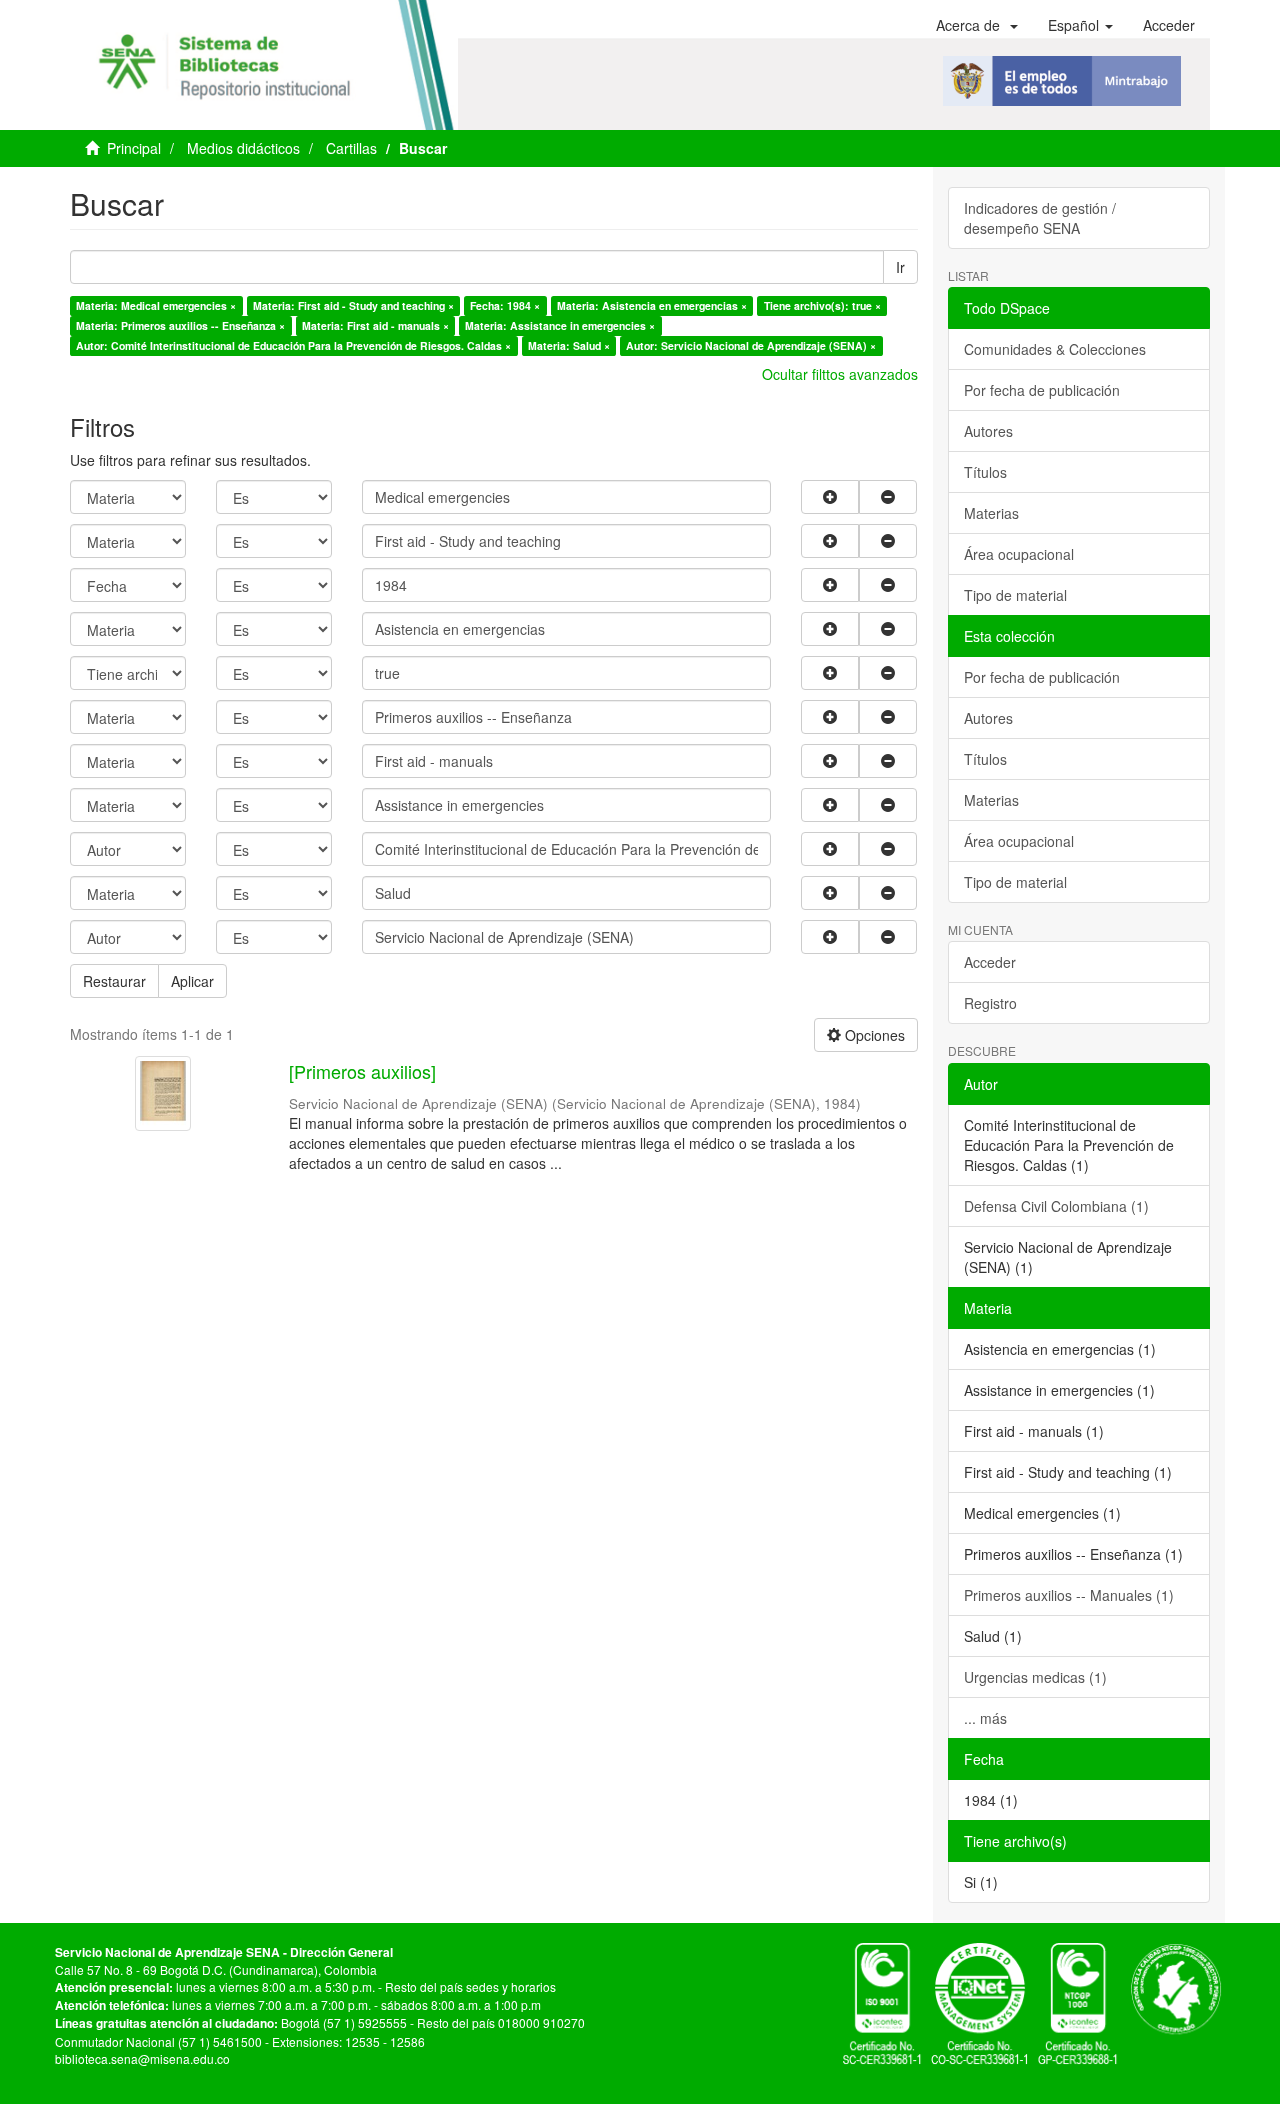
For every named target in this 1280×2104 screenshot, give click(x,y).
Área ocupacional (1019, 554)
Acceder (990, 962)
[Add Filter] (830, 497)
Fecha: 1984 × (505, 305)
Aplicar (192, 981)
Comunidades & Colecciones (1055, 349)
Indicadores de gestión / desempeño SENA (1040, 218)
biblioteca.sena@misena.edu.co (142, 2058)
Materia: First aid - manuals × (375, 325)
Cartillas (351, 148)
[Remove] (888, 497)
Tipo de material (1015, 595)
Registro (990, 1003)
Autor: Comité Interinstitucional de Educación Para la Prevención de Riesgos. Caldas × (293, 345)
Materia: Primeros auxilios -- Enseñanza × (180, 325)
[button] (977, 25)
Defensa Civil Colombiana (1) (1056, 1206)
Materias (991, 513)
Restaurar (114, 981)
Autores (988, 431)
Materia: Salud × (569, 345)
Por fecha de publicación (1042, 390)
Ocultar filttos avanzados (840, 374)
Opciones (873, 1035)
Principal (134, 148)
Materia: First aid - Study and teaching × (353, 305)
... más (985, 1718)
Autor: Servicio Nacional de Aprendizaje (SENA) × (751, 345)
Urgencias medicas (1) (1035, 1677)
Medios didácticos (243, 148)
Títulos (985, 472)
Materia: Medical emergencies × (156, 305)
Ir (900, 267)
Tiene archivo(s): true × (822, 305)
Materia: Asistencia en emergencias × (652, 305)
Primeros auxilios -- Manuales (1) (1069, 1595)
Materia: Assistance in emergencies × (560, 325)
